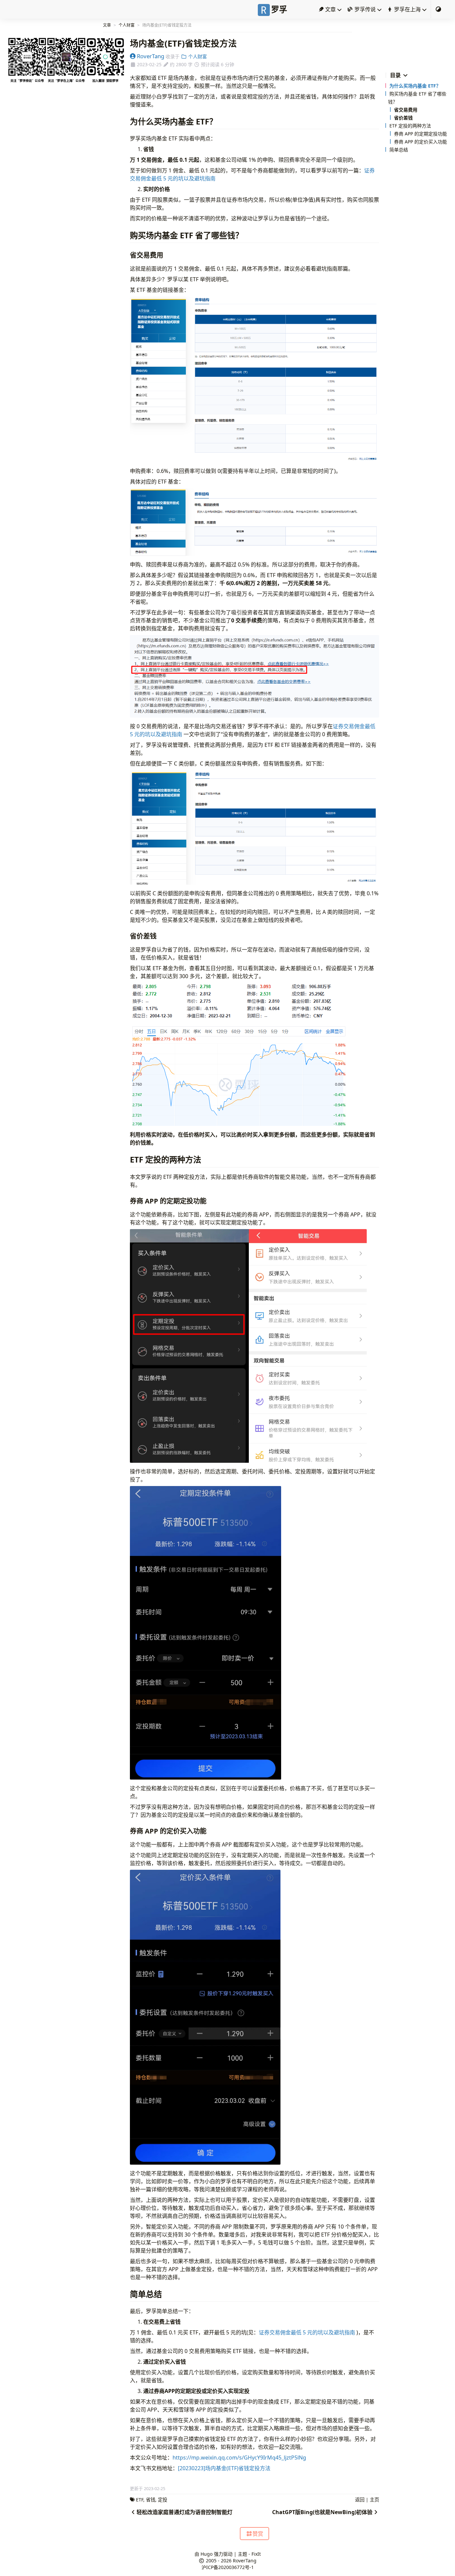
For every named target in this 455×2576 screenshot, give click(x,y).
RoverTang (150, 56)
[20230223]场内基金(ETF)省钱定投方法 (224, 2468)
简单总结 (399, 150)
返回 (360, 2500)
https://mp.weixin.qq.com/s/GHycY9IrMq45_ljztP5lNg (239, 2458)
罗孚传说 (364, 9)
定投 (163, 2500)
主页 (374, 2500)
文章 (330, 9)
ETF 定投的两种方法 (410, 126)
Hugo (207, 2554)
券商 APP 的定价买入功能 (421, 142)
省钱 (151, 2500)
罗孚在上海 (407, 9)
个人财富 (127, 25)
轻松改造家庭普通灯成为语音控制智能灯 (185, 2512)
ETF (140, 2500)
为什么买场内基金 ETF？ (415, 86)
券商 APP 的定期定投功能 (421, 134)
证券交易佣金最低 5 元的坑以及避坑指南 (307, 2332)
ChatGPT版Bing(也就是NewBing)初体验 (322, 2512)
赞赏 (258, 2534)
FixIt (256, 2554)
